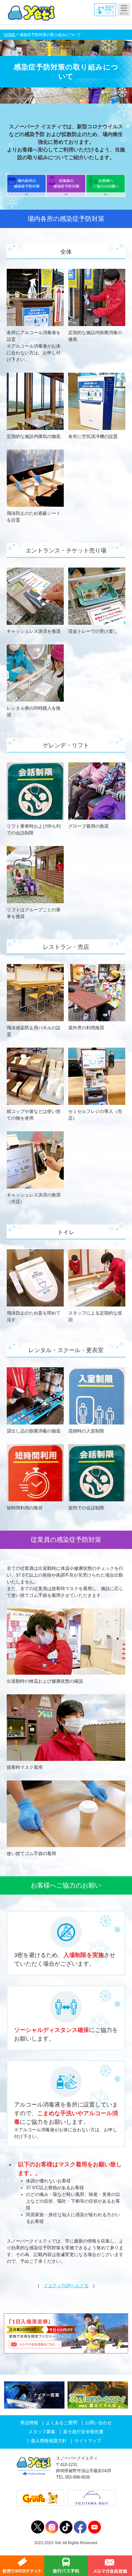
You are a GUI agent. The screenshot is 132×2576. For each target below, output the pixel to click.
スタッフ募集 (42, 2432)
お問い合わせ (98, 2423)
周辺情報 (29, 2423)
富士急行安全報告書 (83, 2432)
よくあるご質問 (62, 2423)
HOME (10, 35)
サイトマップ (88, 2441)
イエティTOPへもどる (66, 2286)
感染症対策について (110, 10)
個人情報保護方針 (49, 2441)
